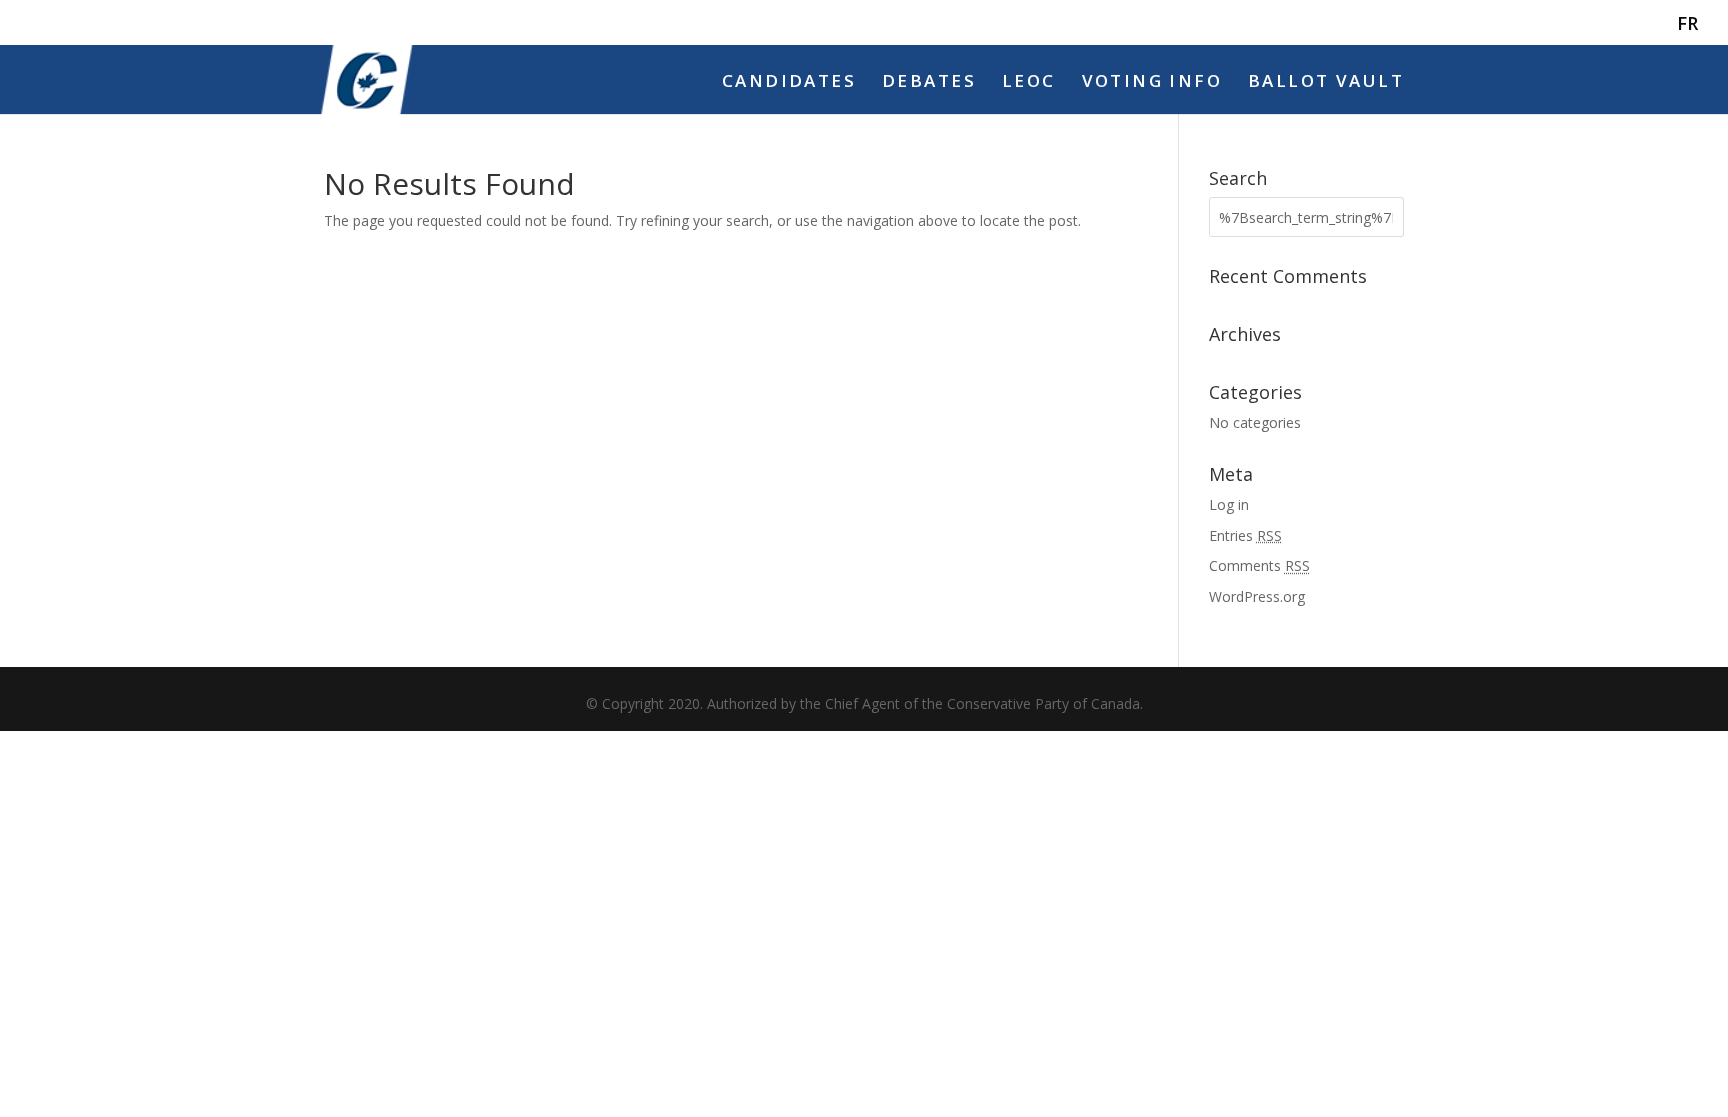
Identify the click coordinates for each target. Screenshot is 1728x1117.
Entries (1245, 535)
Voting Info (1152, 83)
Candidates (789, 83)
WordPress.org (1257, 596)
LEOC (1029, 83)
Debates (929, 83)
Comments (1259, 565)
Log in (1229, 504)
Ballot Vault (1326, 83)
